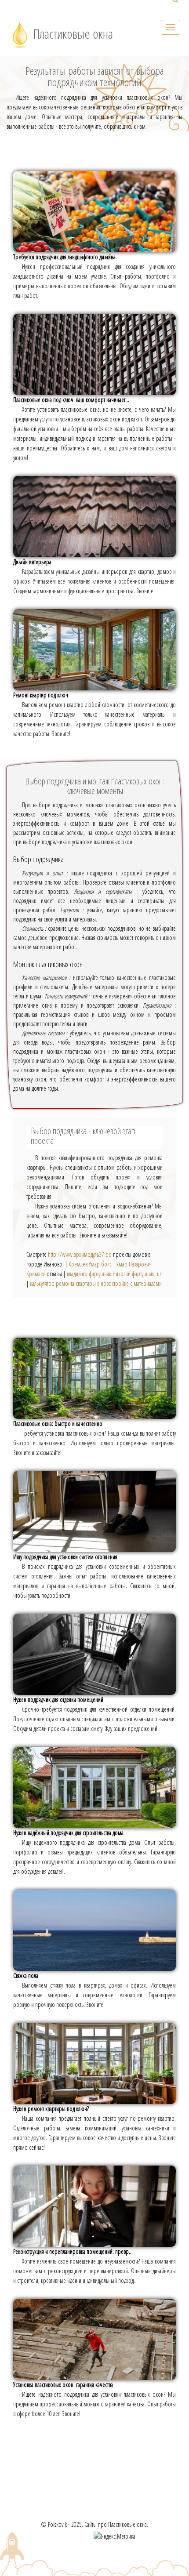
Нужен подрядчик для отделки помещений (58, 1700)
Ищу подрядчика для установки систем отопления (65, 1557)
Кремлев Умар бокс (90, 1264)
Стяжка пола (26, 1976)
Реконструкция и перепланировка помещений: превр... (73, 2251)
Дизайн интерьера (32, 562)
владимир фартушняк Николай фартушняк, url (115, 1274)
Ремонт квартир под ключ (41, 695)
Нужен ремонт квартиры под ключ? (51, 2109)
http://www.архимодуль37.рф (80, 1254)
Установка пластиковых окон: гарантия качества (63, 2385)
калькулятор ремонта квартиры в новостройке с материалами (96, 1283)
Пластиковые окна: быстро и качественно (58, 1424)
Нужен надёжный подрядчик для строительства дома (68, 1833)
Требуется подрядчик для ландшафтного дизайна (64, 257)
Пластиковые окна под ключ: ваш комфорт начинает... (71, 400)
